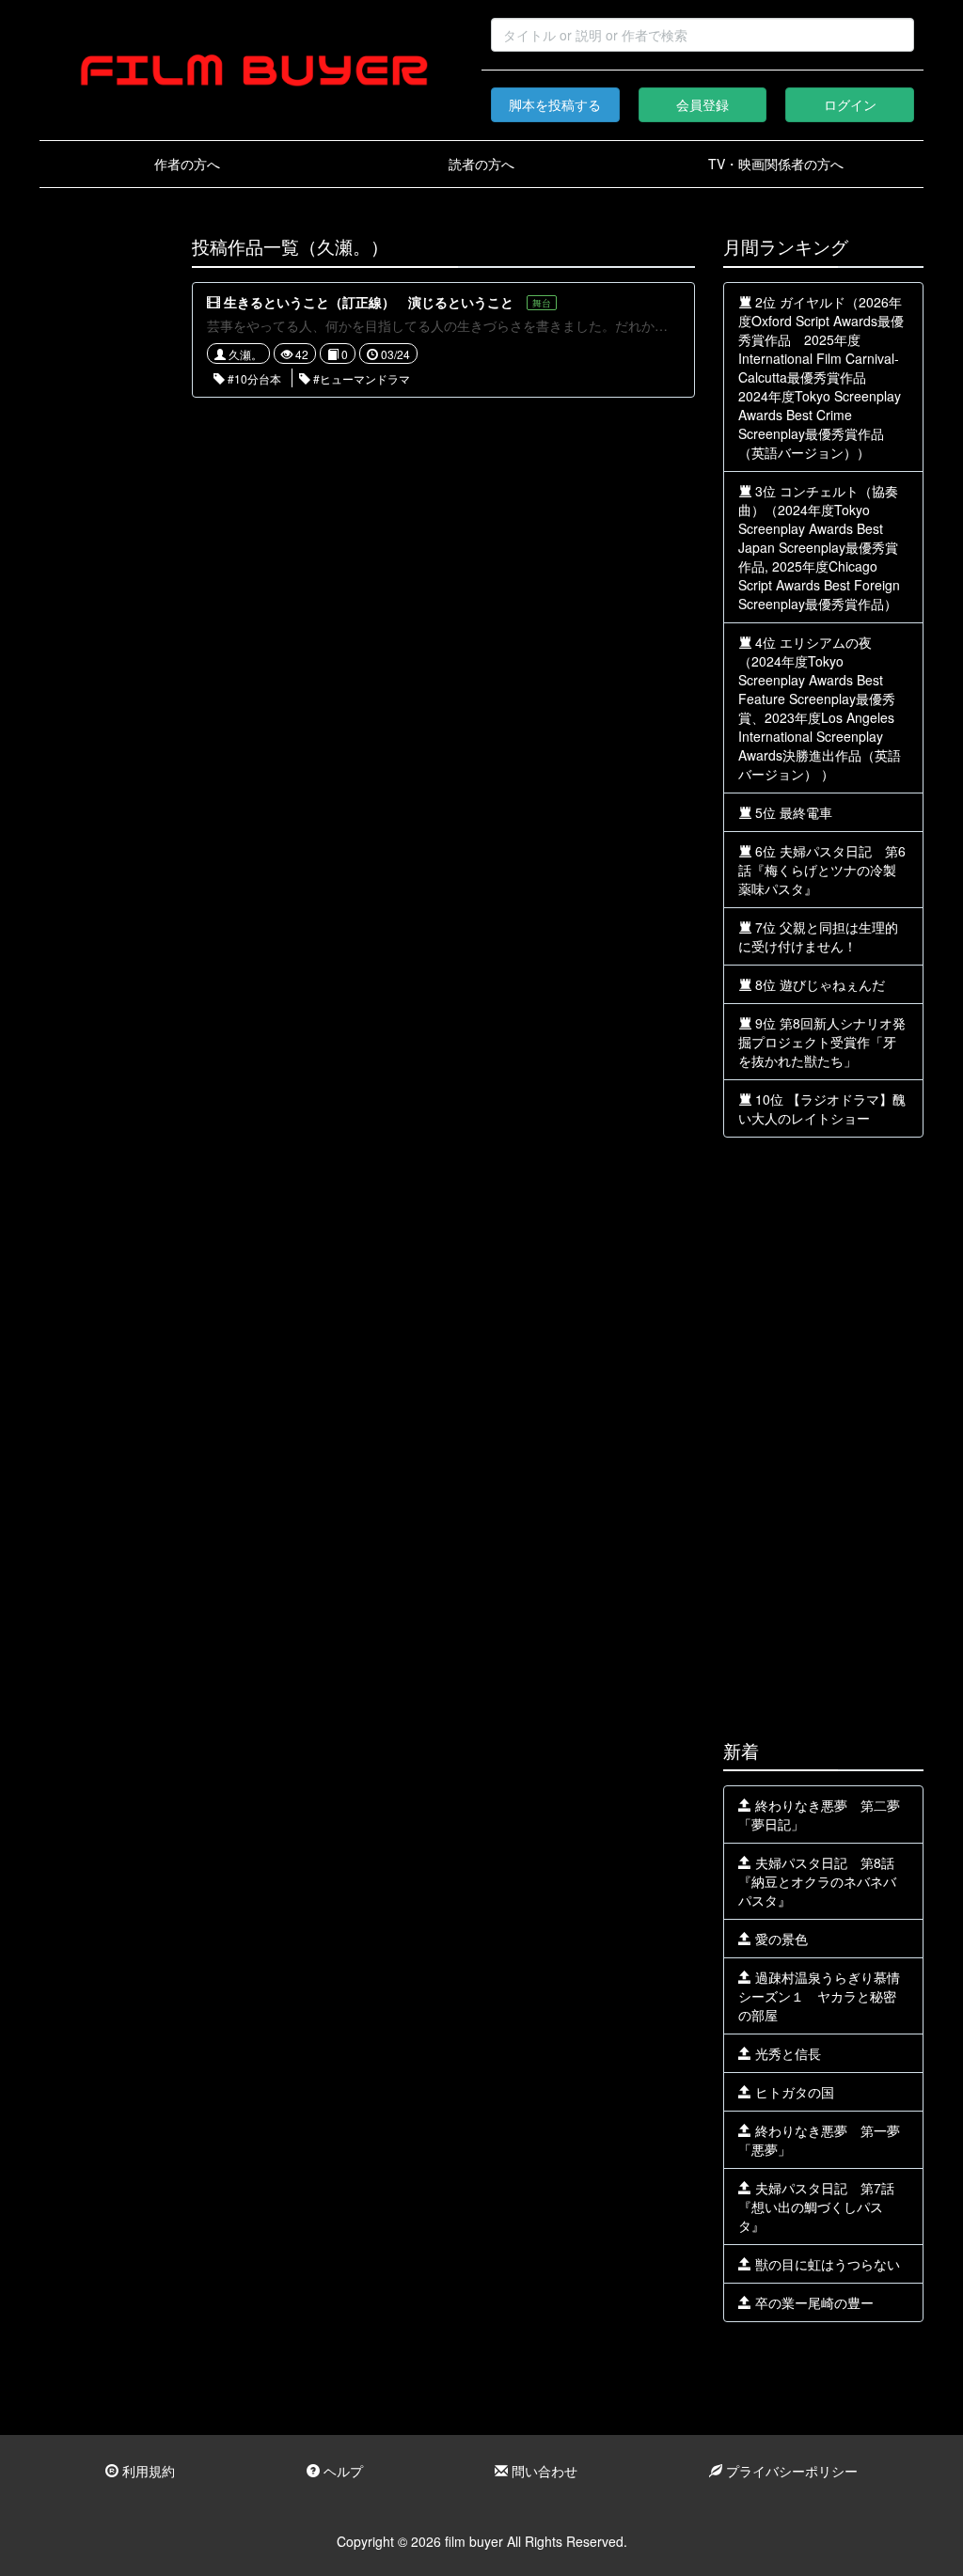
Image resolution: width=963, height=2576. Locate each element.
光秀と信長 (786, 2053)
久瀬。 (244, 354)
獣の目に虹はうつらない (826, 2264)
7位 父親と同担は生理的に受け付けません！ (818, 936)
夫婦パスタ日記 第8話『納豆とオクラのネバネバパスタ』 (817, 1881)
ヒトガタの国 (793, 2092)
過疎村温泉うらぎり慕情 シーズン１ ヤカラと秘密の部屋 (826, 1996)
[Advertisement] (102, 519)
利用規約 (147, 2471)
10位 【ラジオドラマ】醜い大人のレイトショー (822, 1108)
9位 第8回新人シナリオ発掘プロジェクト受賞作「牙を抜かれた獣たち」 (822, 1042)
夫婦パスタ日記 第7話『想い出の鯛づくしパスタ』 (816, 2207)
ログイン (850, 104)
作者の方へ (187, 164)
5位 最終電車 (792, 812)
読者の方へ (481, 164)
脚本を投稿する (555, 104)
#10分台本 (253, 378)
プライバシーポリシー (790, 2471)
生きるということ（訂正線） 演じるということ (369, 302)
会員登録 (703, 104)
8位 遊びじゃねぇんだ (818, 984)
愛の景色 (780, 1939)
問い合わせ (543, 2471)
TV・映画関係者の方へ (776, 164)
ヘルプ (341, 2471)
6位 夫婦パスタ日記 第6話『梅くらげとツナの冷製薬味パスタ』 (822, 870)
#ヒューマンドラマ (360, 378)
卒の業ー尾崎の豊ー (813, 2302)
